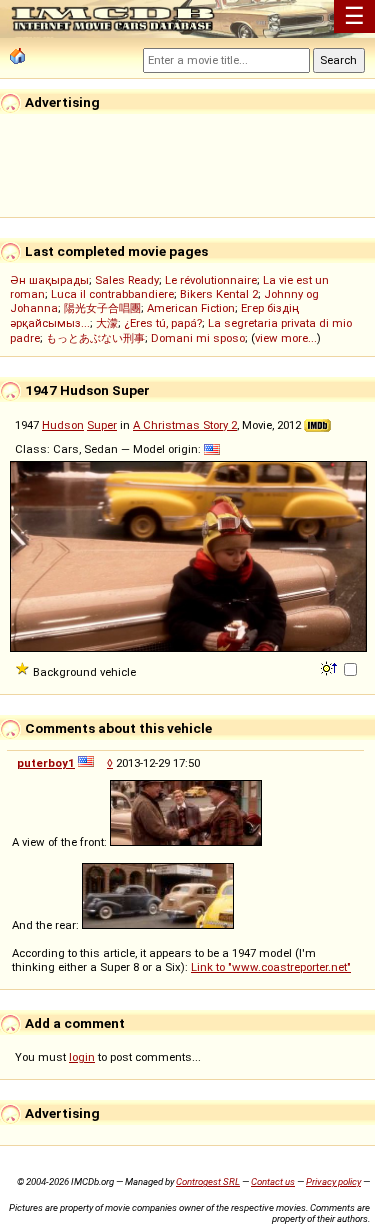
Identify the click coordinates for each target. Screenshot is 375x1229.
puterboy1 (46, 763)
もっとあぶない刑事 (95, 338)
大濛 (107, 323)
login (82, 1057)
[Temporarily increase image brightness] (330, 667)
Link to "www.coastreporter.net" (271, 967)
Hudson (63, 425)
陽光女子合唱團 (102, 308)
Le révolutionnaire (211, 280)
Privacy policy (333, 1181)
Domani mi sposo (198, 338)
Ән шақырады (49, 280)
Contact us (273, 1181)
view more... (286, 338)
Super (102, 425)
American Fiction (191, 308)
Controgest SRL (208, 1181)
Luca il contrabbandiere (112, 294)
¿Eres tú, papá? (163, 323)
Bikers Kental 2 (219, 294)
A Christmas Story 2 (185, 425)
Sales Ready (127, 280)
